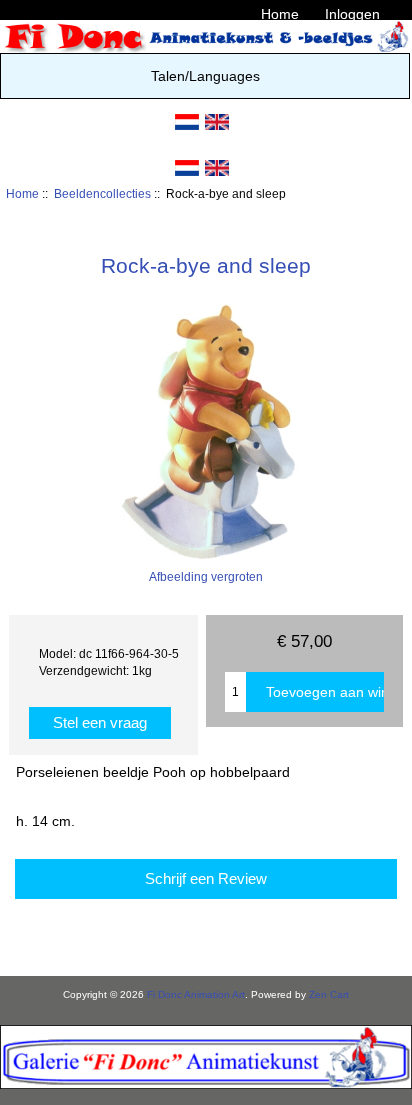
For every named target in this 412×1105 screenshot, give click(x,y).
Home (280, 14)
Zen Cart (329, 994)
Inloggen (352, 14)
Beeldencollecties (102, 193)
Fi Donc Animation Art (196, 994)
